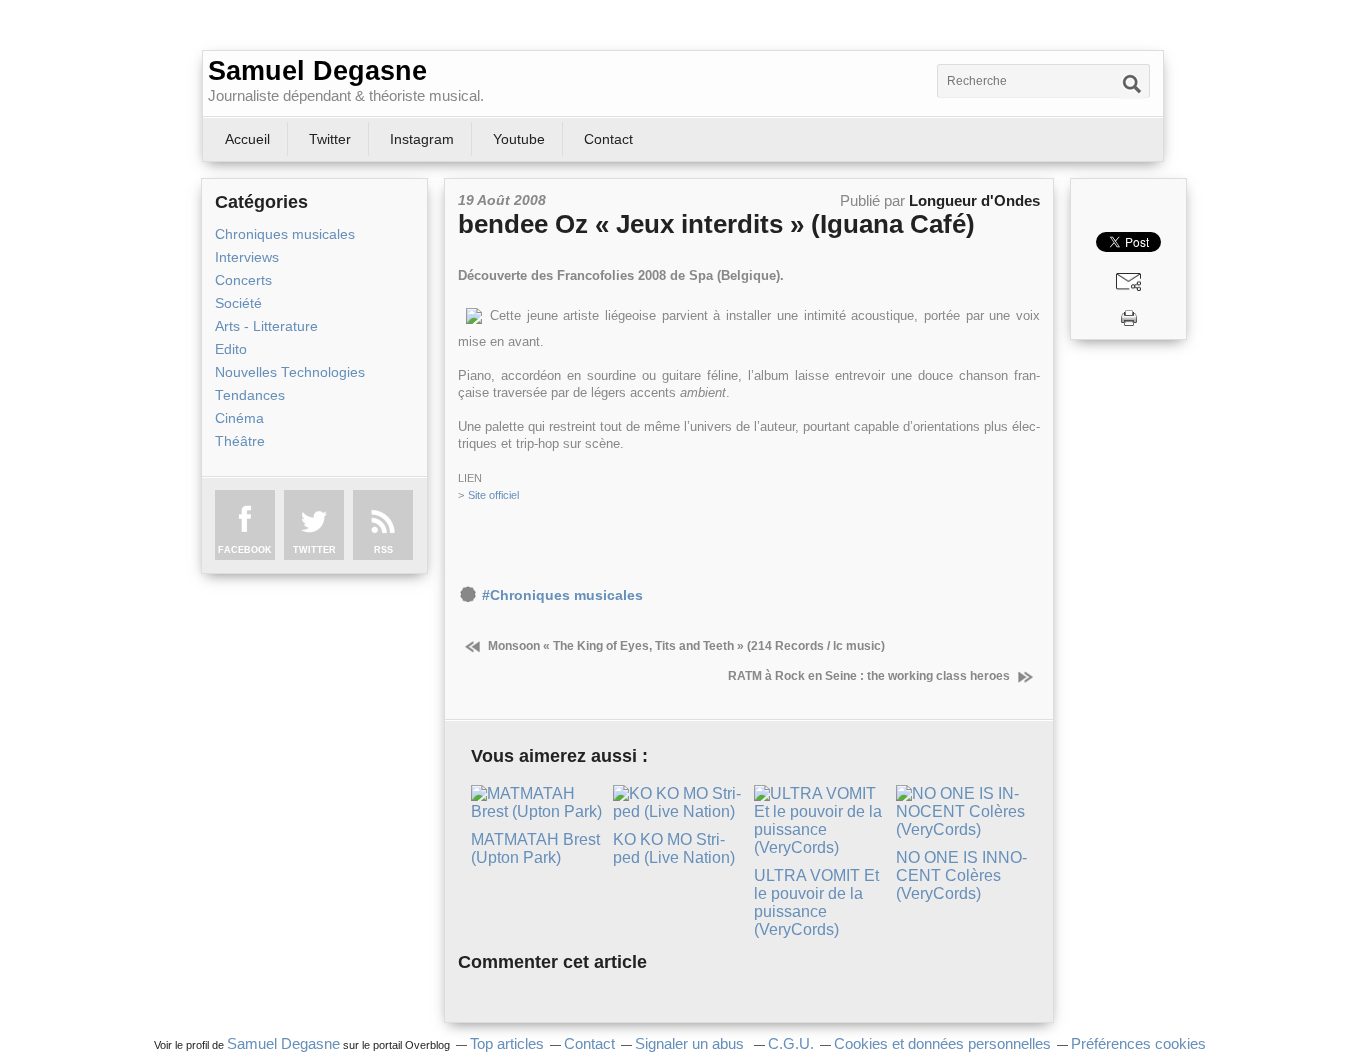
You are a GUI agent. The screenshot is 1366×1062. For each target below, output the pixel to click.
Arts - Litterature (266, 326)
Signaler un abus (691, 1044)
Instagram (422, 139)
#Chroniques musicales (562, 595)
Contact (608, 139)
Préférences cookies (1138, 1044)
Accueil (247, 139)
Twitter (330, 139)
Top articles (507, 1044)
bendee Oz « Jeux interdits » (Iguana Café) (716, 224)
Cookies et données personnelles (942, 1044)
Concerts (243, 280)
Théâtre (240, 441)
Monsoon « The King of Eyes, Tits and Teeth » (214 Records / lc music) (685, 646)
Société (238, 303)
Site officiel (493, 495)
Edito (231, 349)
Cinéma (239, 418)
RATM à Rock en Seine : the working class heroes (870, 676)
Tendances (250, 395)
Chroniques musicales (285, 234)
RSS (383, 550)
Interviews (247, 257)
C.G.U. (791, 1044)
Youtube (519, 139)
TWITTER (314, 550)
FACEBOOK (245, 550)
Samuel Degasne (317, 71)
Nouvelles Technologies (290, 372)
